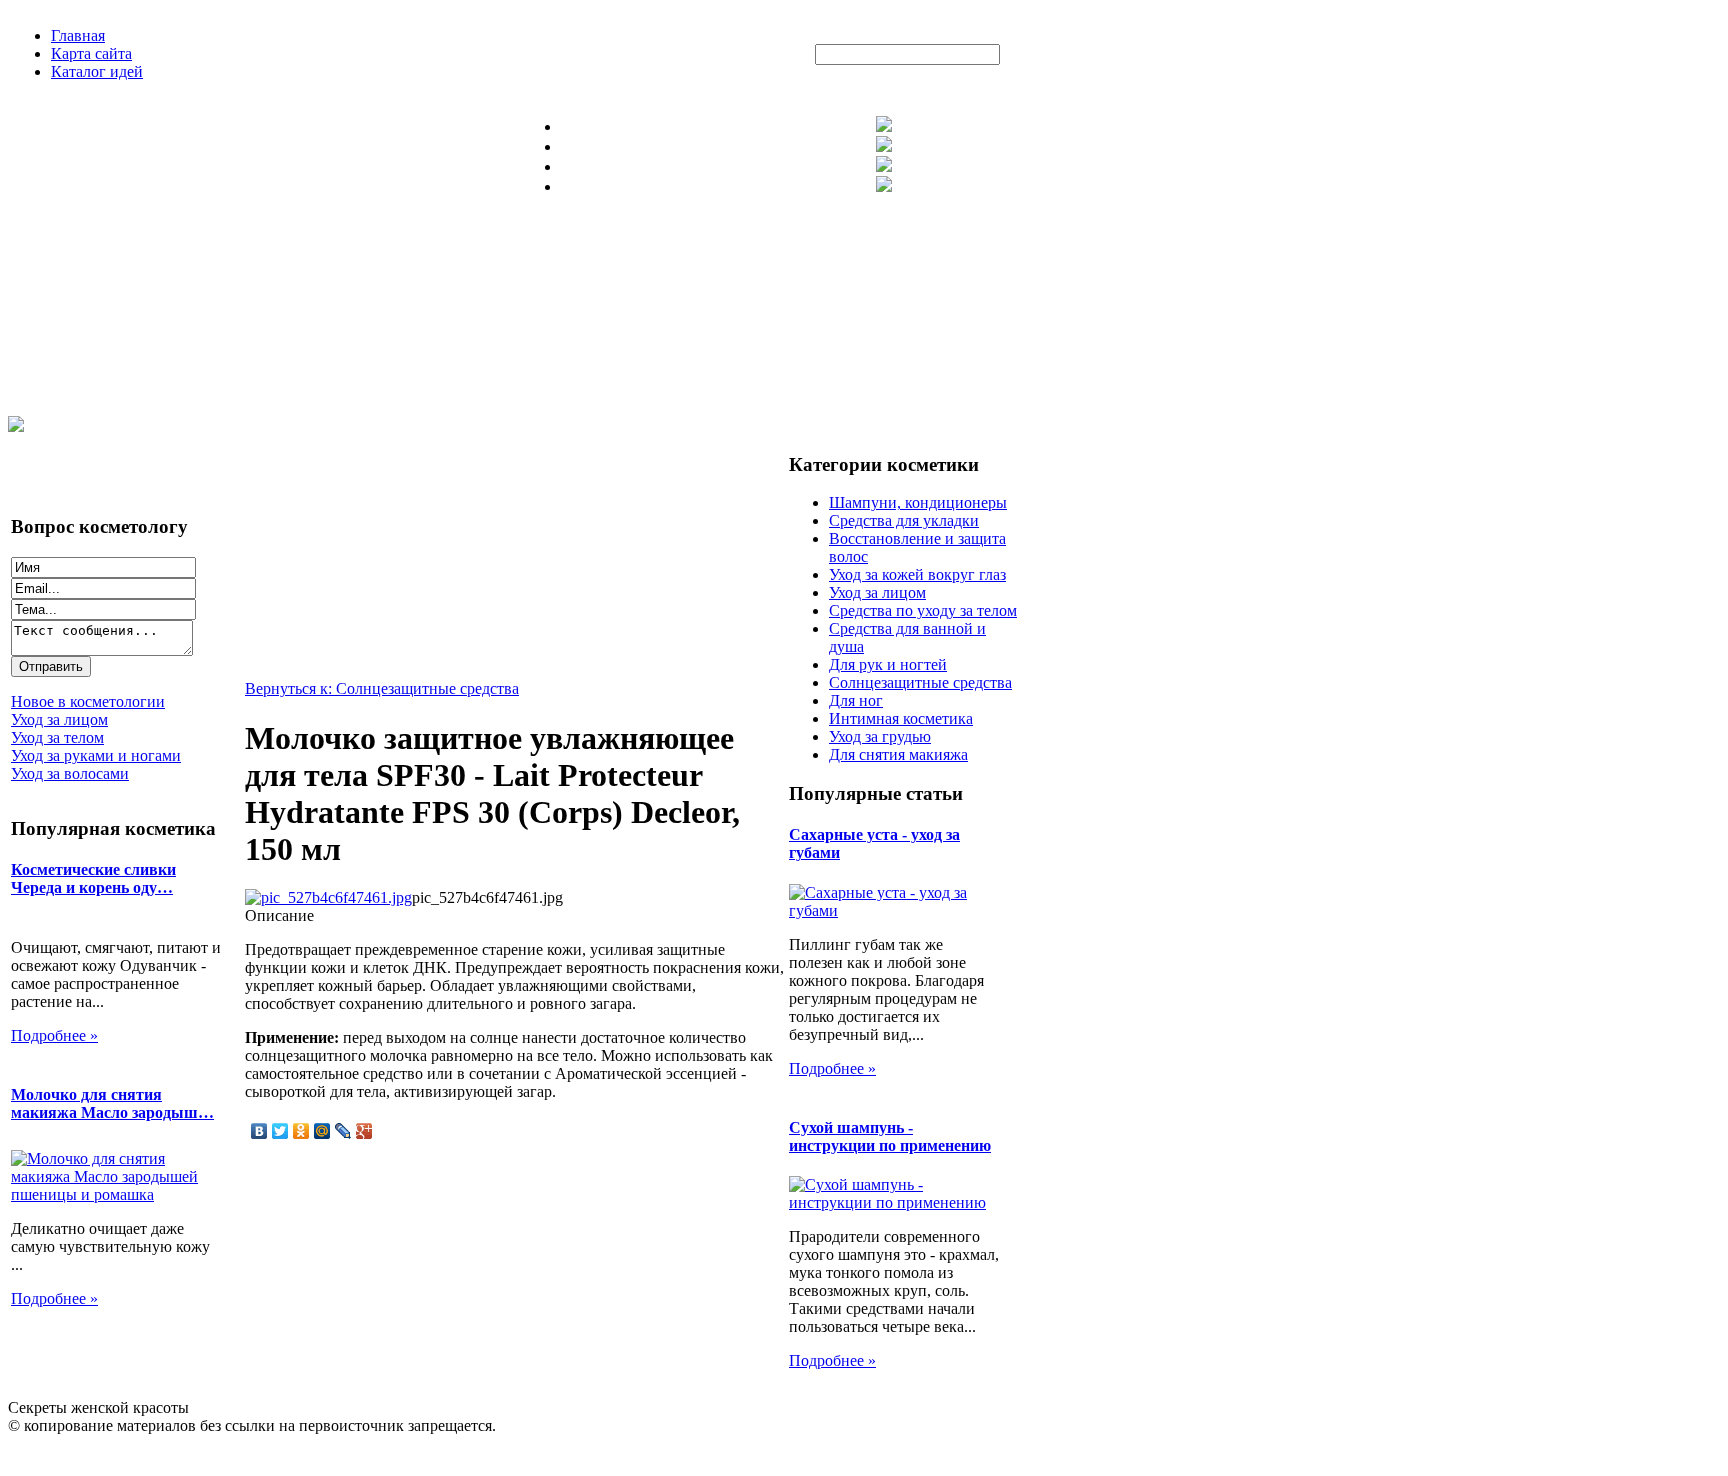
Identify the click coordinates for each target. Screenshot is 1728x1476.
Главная (78, 35)
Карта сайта (91, 53)
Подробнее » (54, 1035)
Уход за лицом (877, 592)
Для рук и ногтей (888, 664)
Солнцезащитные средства (920, 682)
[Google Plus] (364, 1131)
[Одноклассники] (301, 1131)
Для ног (856, 700)
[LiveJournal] (343, 1131)
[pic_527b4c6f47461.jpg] (328, 897)
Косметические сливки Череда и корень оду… (93, 878)
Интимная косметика (901, 718)
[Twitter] (280, 1131)
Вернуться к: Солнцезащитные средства (382, 688)
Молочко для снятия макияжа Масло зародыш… (112, 1103)
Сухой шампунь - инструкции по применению (890, 1136)
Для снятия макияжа (898, 754)
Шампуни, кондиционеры (918, 502)
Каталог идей (97, 71)
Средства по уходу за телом (923, 610)
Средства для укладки (904, 520)
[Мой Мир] (322, 1131)
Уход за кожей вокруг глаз (917, 574)
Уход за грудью (880, 736)
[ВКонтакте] (259, 1131)
